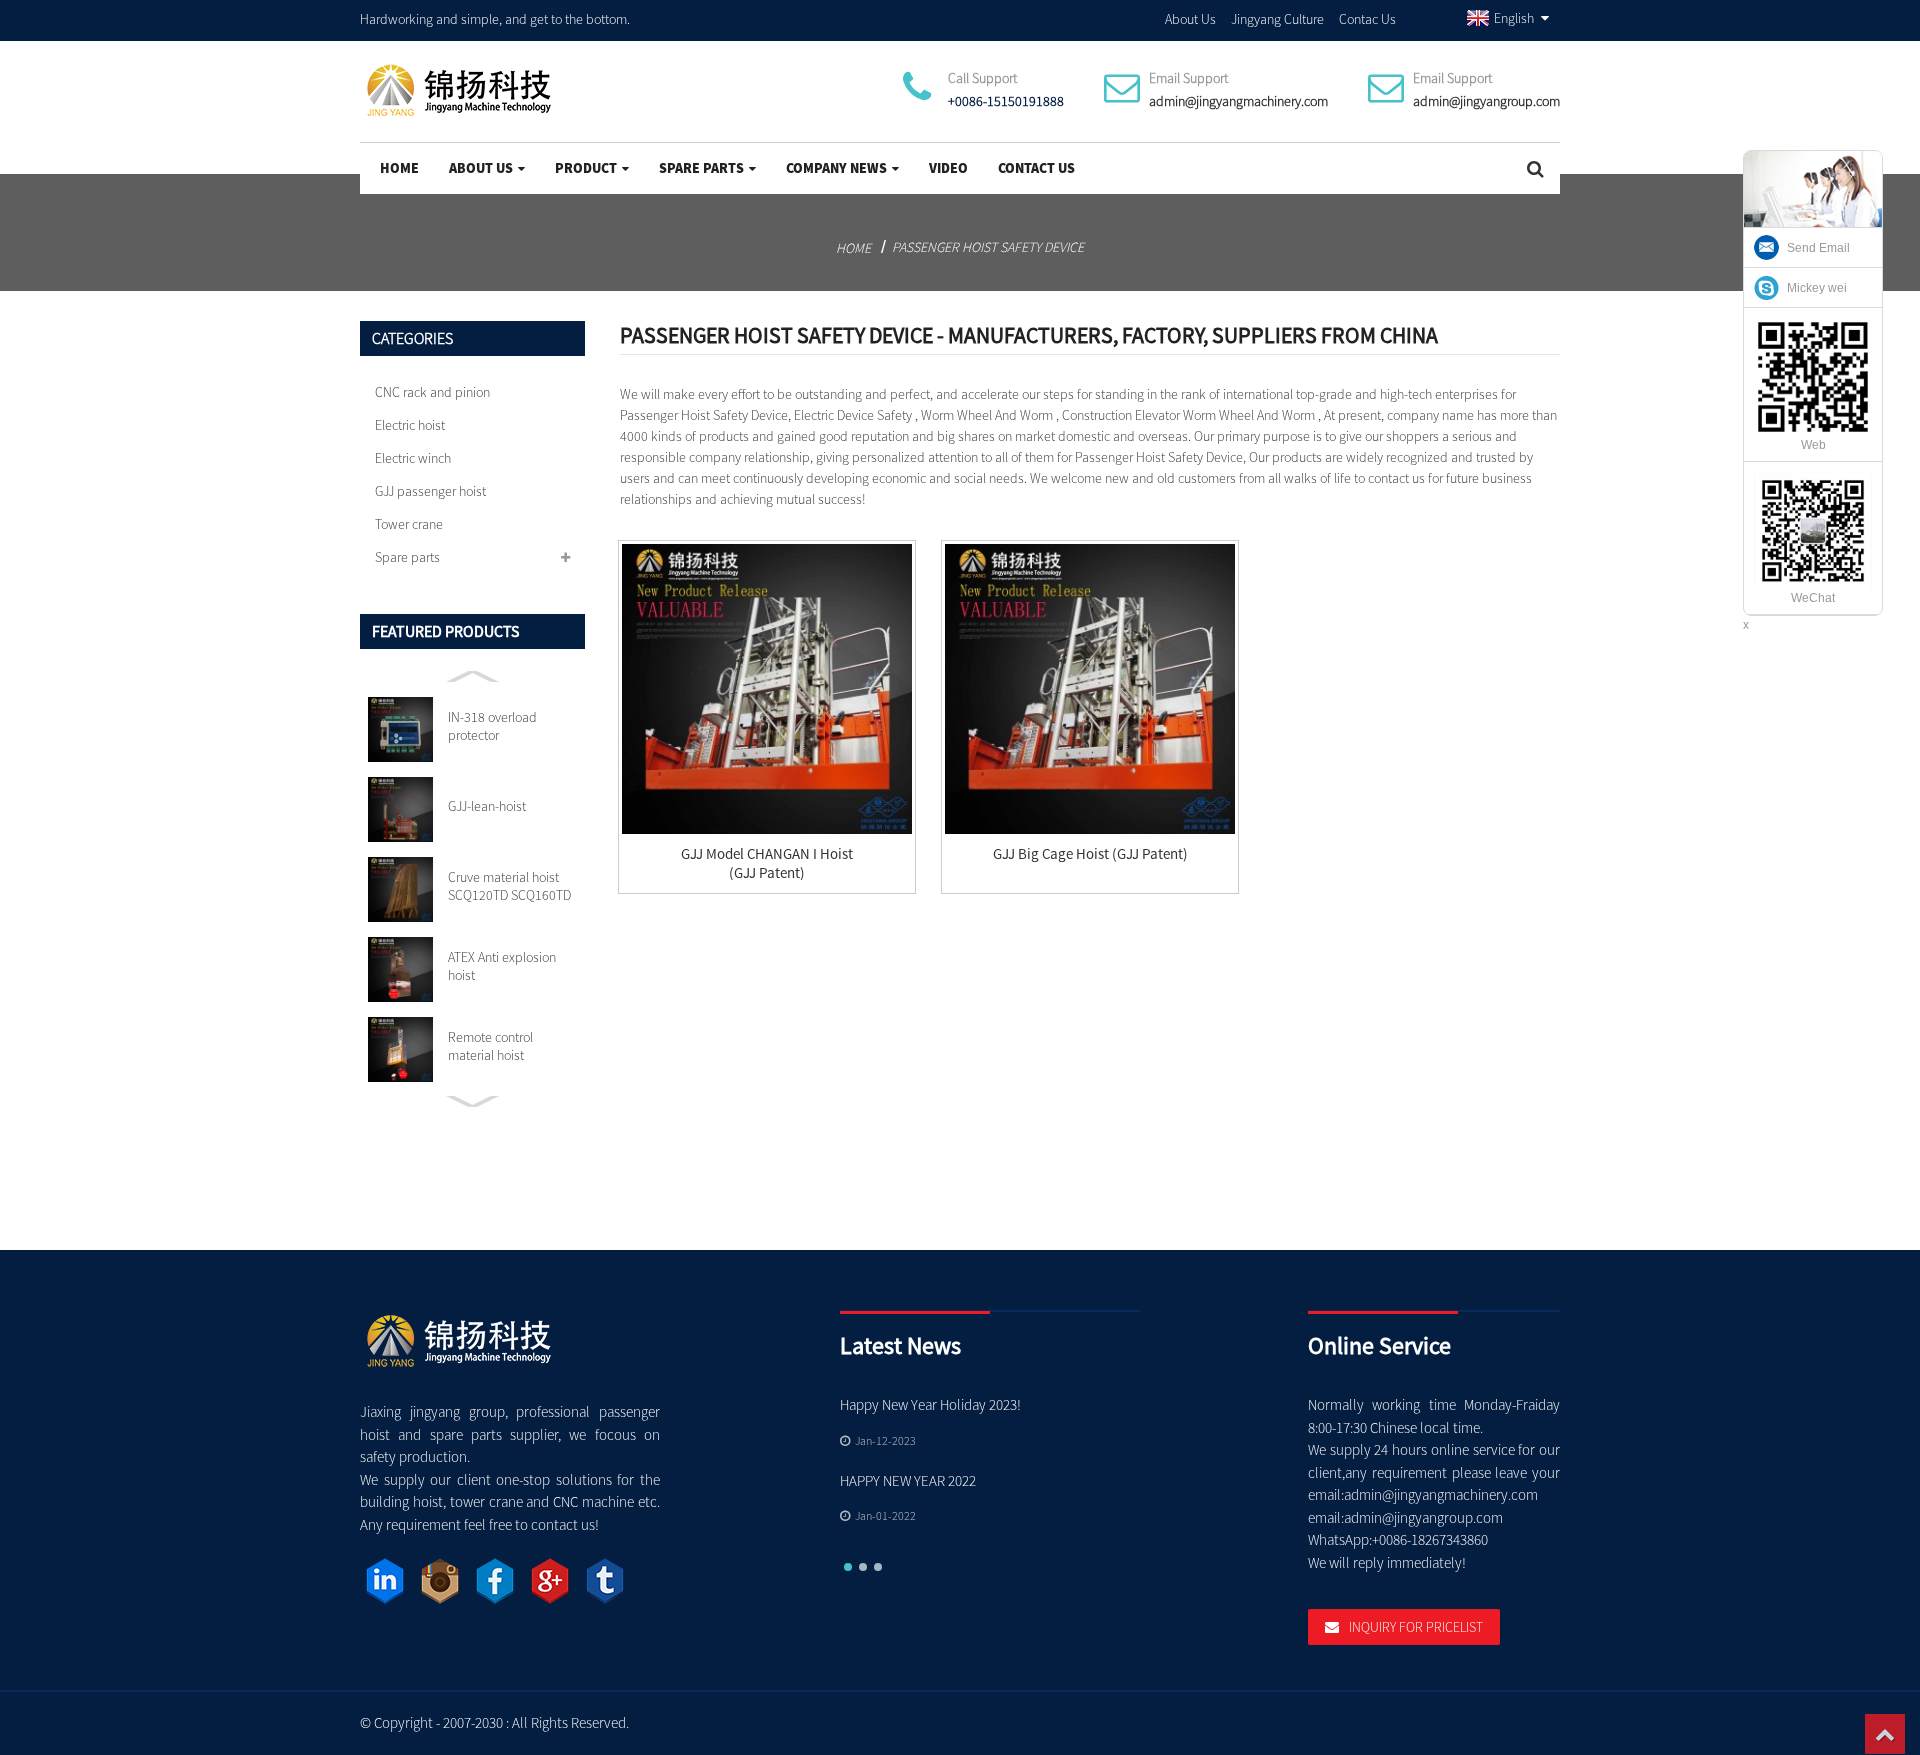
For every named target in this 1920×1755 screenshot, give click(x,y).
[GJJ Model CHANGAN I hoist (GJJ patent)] (767, 689)
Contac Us (1367, 19)
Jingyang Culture (1277, 19)
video (948, 168)
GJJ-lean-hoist (487, 806)
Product (586, 168)
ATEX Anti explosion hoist (502, 966)
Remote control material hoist (490, 1046)
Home (399, 168)
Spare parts (701, 168)
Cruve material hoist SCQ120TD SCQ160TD (509, 886)
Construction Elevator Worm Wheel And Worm (1188, 415)
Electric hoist (410, 425)
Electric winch (413, 458)
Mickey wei (1817, 288)
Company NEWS (836, 168)
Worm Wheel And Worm (987, 415)
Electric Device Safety (853, 415)
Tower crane (409, 524)
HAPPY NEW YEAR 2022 (908, 1480)
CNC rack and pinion (432, 392)
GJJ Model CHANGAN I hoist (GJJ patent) (767, 863)
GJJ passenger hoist (430, 491)
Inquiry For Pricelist (1416, 1627)
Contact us (1036, 168)
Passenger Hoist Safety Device (988, 247)
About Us (1190, 19)
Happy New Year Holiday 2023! (930, 1404)
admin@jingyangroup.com (1486, 101)
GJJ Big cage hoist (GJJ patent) (1090, 853)
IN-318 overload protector (492, 726)
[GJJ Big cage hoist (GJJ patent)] (1090, 689)
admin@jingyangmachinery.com (1238, 101)
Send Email (1818, 248)
